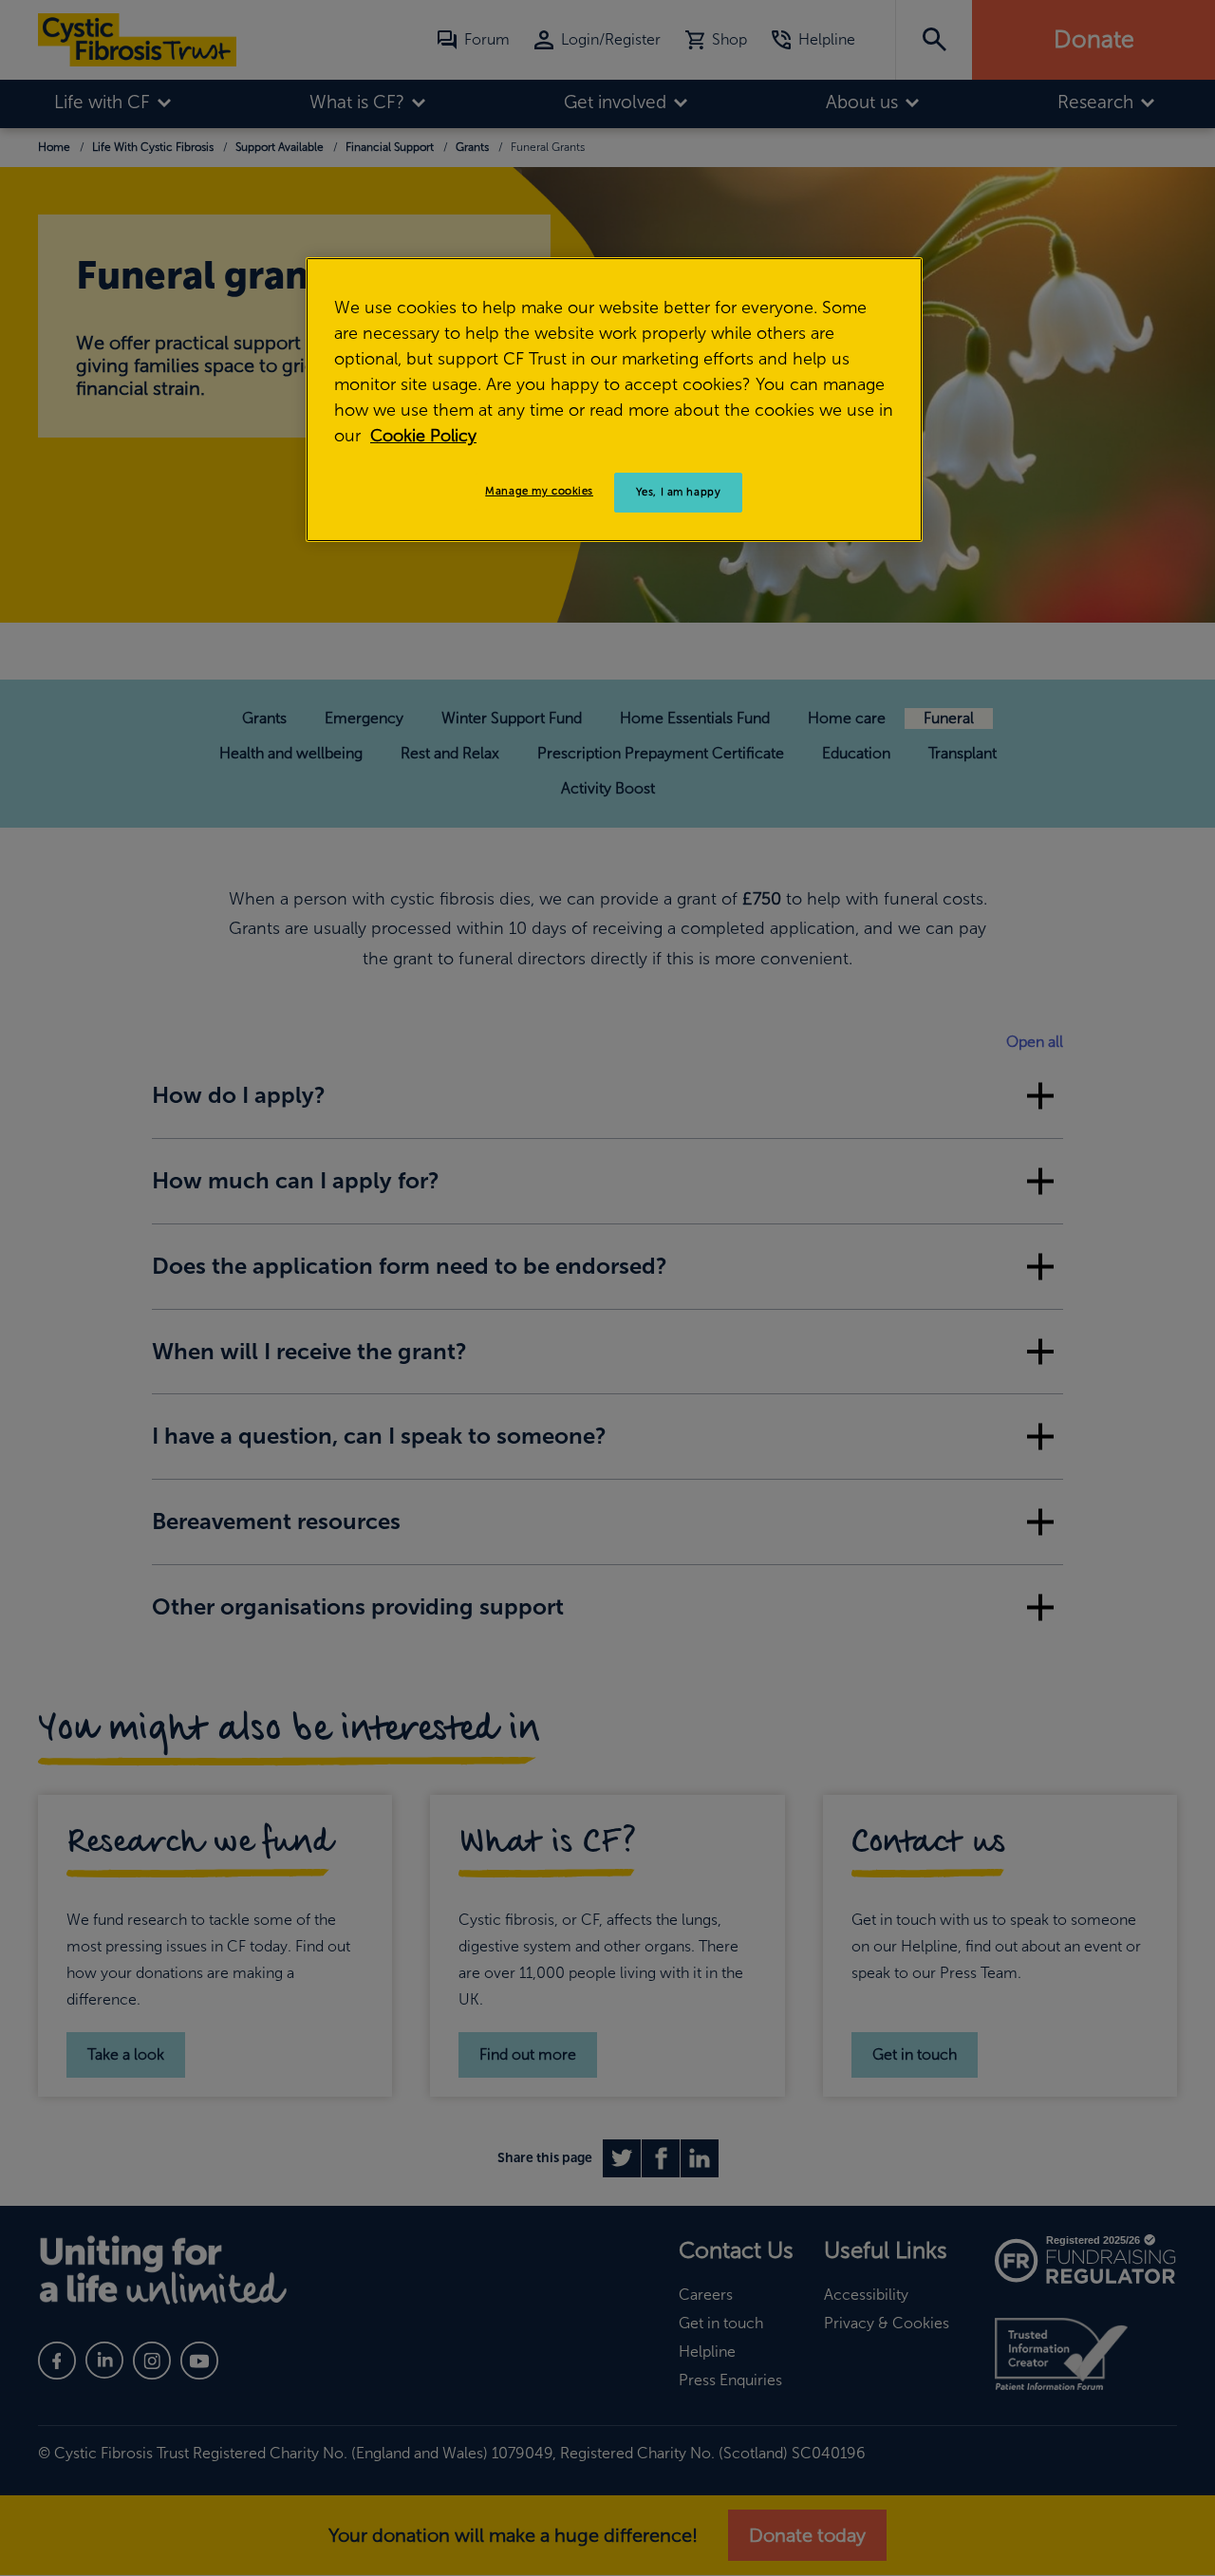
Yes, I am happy (679, 492)
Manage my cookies (539, 491)
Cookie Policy (423, 436)
